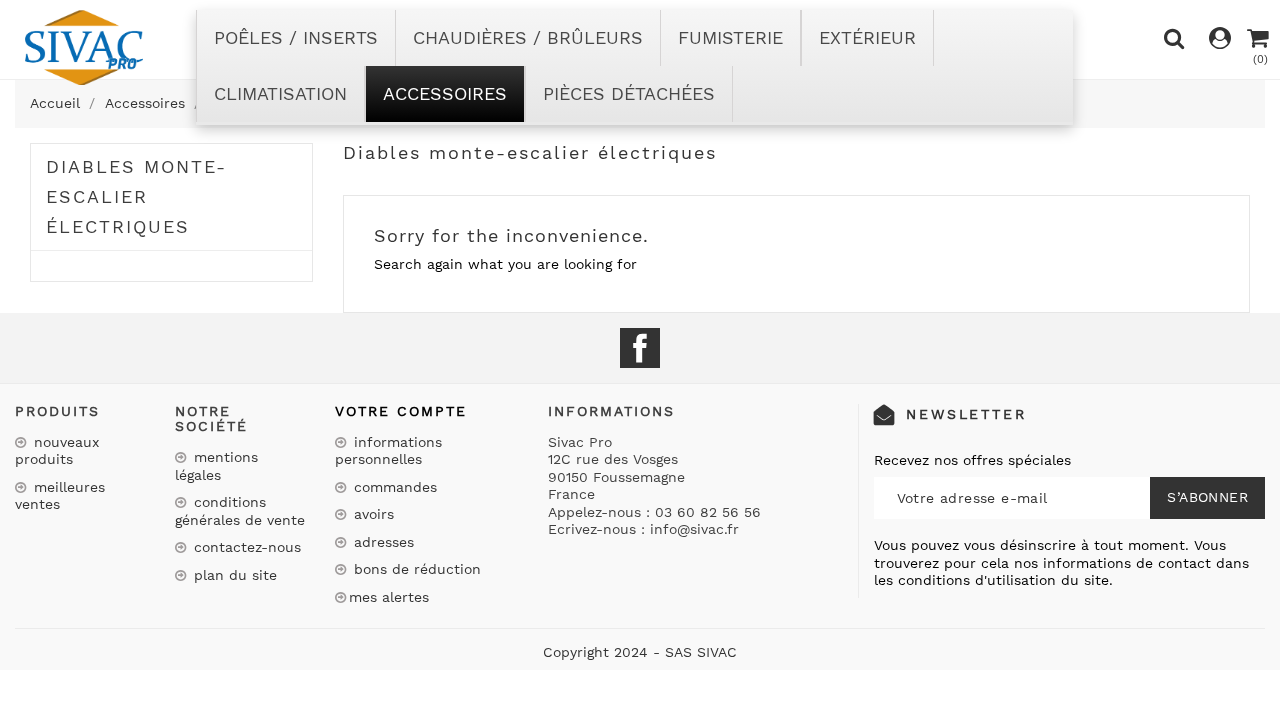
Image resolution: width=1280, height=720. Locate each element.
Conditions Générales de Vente (240, 511)
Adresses (381, 542)
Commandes (393, 487)
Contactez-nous (245, 547)
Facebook (640, 348)
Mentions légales (216, 466)
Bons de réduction (415, 569)
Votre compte (401, 411)
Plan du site (233, 575)
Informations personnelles (388, 451)
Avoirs (371, 514)
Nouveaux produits (57, 451)
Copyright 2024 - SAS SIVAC (640, 652)
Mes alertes (389, 597)
